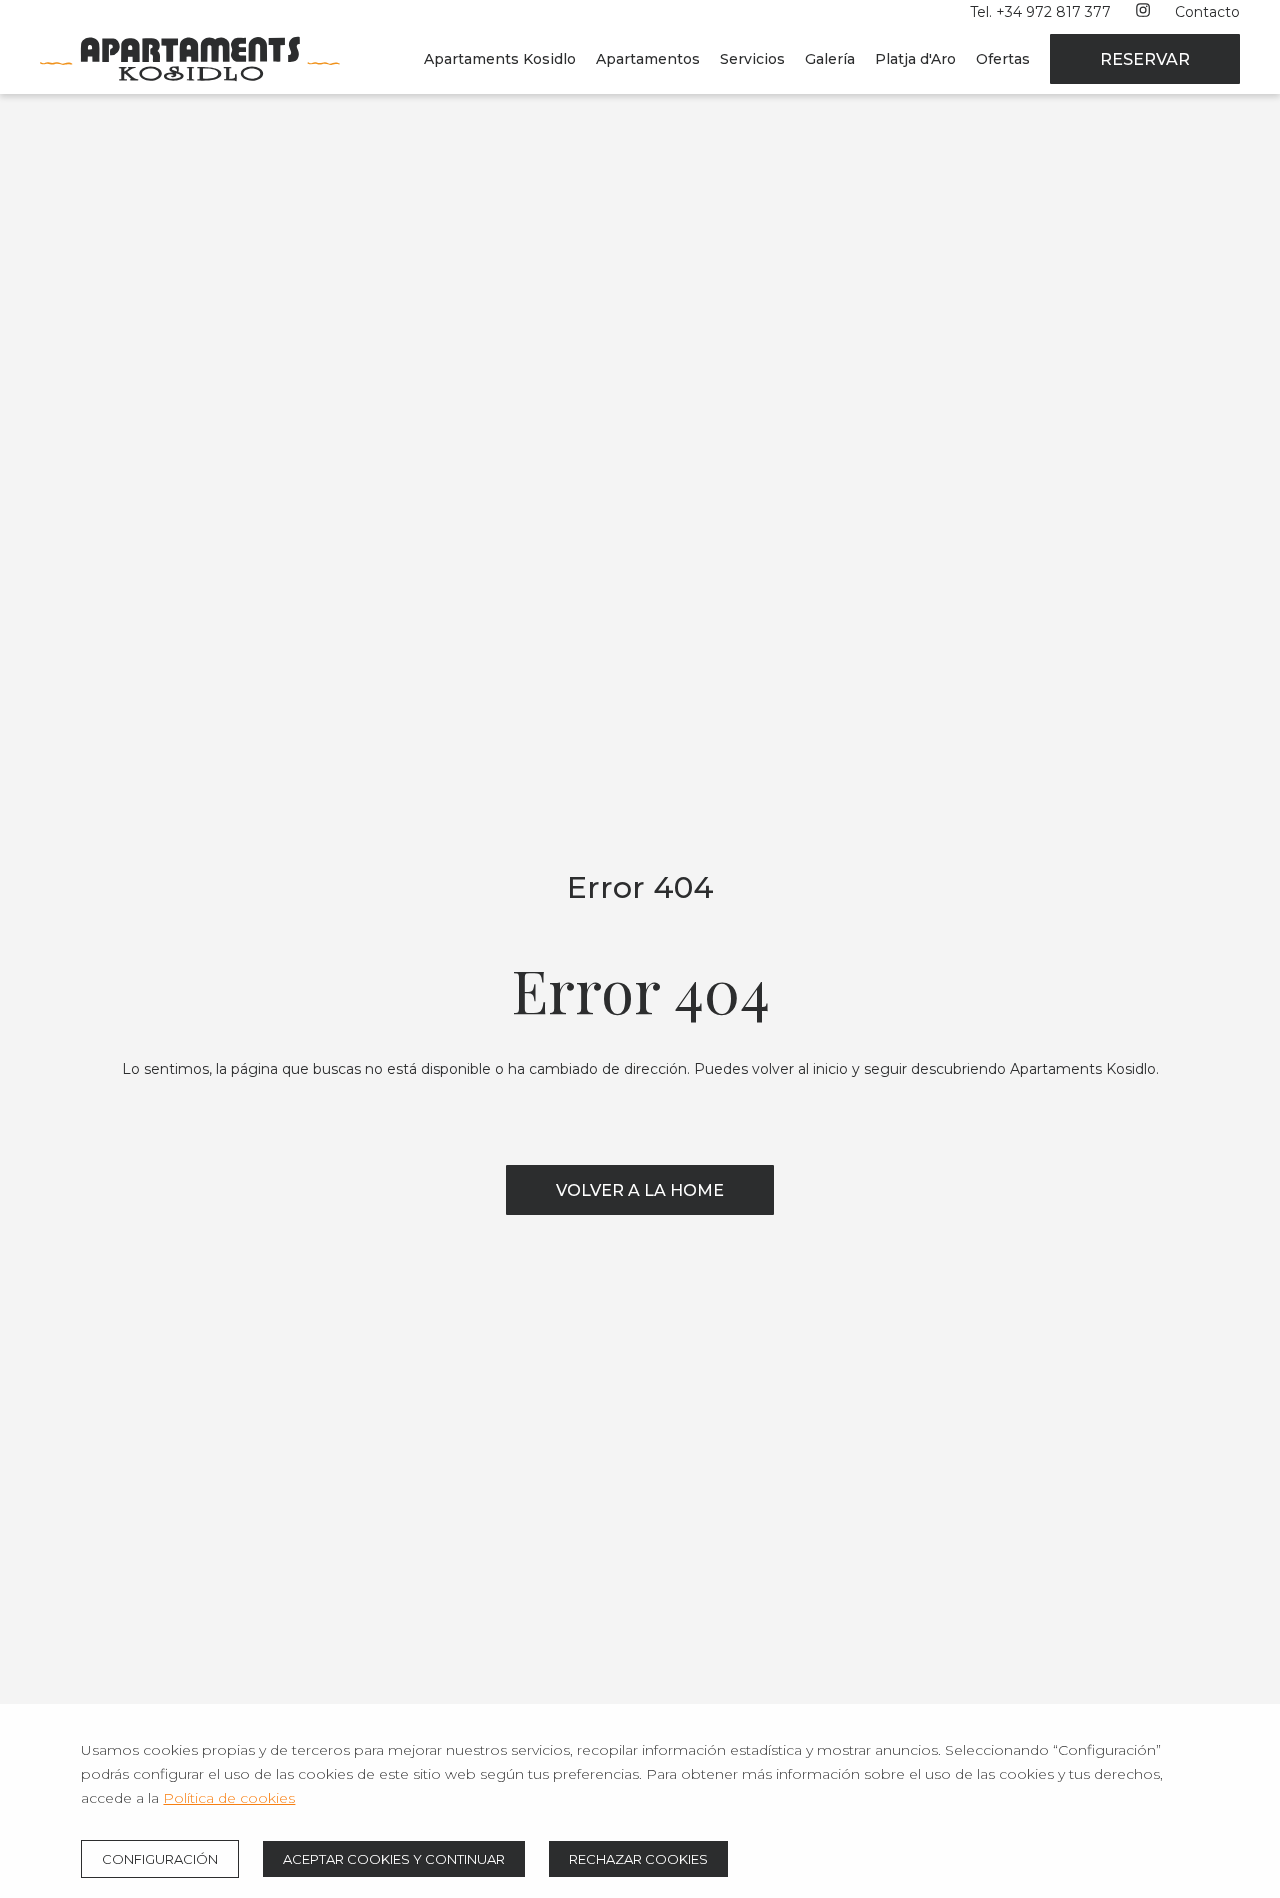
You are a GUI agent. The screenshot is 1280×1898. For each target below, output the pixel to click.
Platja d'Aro (915, 59)
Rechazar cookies (638, 1859)
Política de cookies (229, 1798)
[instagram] (1143, 12)
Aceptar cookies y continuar (394, 1859)
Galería (830, 59)
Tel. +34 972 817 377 (1040, 12)
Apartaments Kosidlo (500, 59)
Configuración (160, 1859)
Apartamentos (648, 59)
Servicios (752, 59)
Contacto (1207, 12)
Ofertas (1003, 59)
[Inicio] (190, 89)
